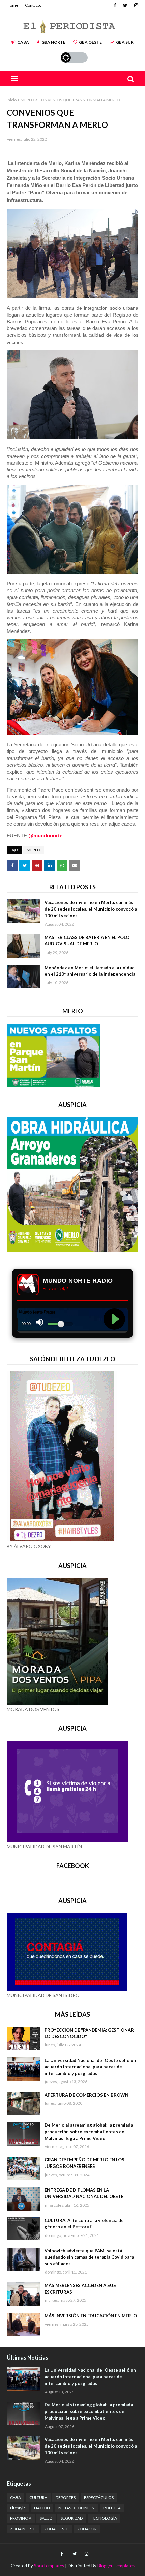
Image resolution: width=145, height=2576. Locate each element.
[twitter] (125, 5)
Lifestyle (18, 2508)
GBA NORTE (53, 42)
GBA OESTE (90, 42)
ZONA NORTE (23, 2529)
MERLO (27, 100)
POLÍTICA (112, 2508)
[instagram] (135, 5)
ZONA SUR (87, 2529)
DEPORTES (66, 2497)
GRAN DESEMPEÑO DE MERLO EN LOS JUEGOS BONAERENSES (84, 2163)
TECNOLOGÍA (104, 2518)
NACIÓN (42, 2508)
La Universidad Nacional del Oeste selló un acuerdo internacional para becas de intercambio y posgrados (90, 2067)
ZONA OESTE (56, 2529)
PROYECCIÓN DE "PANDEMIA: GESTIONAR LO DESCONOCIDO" (89, 2033)
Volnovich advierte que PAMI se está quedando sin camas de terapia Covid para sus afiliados (89, 2257)
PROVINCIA (21, 2518)
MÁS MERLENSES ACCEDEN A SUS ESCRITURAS (80, 2289)
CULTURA (38, 2497)
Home (12, 5)
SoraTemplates (49, 2566)
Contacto (33, 5)
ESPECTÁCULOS (99, 2497)
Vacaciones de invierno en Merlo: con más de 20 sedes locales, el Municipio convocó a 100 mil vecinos (91, 909)
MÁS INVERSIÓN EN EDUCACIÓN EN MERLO (91, 2316)
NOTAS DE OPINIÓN (77, 2508)
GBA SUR (125, 42)
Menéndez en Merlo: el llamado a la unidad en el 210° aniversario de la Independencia (90, 971)
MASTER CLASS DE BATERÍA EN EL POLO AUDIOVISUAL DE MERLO (87, 941)
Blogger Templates (116, 2566)
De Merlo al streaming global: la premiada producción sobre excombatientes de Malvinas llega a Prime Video (89, 2132)
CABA (23, 42)
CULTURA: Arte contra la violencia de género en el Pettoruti (84, 2224)
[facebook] (115, 5)
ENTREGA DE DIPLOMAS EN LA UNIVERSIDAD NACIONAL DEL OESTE (84, 2193)
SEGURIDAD (72, 2518)
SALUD (46, 2518)
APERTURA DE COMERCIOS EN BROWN (86, 2095)
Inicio (12, 100)
